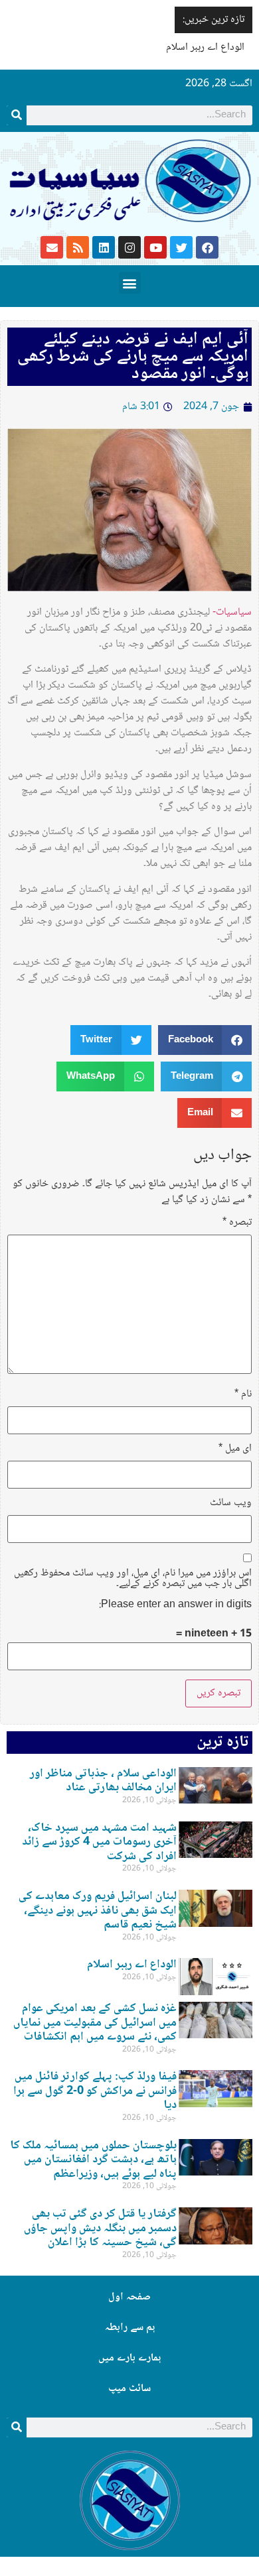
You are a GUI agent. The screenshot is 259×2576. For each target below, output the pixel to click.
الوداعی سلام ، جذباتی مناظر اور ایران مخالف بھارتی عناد (103, 1781)
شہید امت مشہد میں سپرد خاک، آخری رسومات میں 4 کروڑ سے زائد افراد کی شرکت (99, 1842)
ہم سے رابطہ (130, 2328)
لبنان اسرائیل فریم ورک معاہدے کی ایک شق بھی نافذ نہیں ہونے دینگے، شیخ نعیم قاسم (98, 1911)
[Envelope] (52, 247)
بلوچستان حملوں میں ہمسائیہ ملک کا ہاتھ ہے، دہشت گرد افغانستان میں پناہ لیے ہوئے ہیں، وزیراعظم (93, 2160)
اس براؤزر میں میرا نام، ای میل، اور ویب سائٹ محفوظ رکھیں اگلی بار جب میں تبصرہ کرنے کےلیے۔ (133, 1579)
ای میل (235, 1449)
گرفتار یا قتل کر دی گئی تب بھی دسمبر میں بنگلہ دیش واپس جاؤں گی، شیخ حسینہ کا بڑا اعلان (100, 2228)
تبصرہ (237, 1223)
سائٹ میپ (129, 2389)
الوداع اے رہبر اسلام (205, 47)
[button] (130, 283)
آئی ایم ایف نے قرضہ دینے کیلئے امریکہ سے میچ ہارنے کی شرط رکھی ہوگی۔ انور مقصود (133, 357)
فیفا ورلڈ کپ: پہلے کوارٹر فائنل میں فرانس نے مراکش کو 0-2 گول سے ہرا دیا (95, 2091)
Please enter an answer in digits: (175, 1605)
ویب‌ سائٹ (231, 1503)
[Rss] (78, 247)
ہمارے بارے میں (129, 2358)
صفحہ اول (129, 2297)
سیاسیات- (232, 612)
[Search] (17, 115)
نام (243, 1394)
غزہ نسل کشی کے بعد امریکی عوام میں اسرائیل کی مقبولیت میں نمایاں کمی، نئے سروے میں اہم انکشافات (95, 2023)
